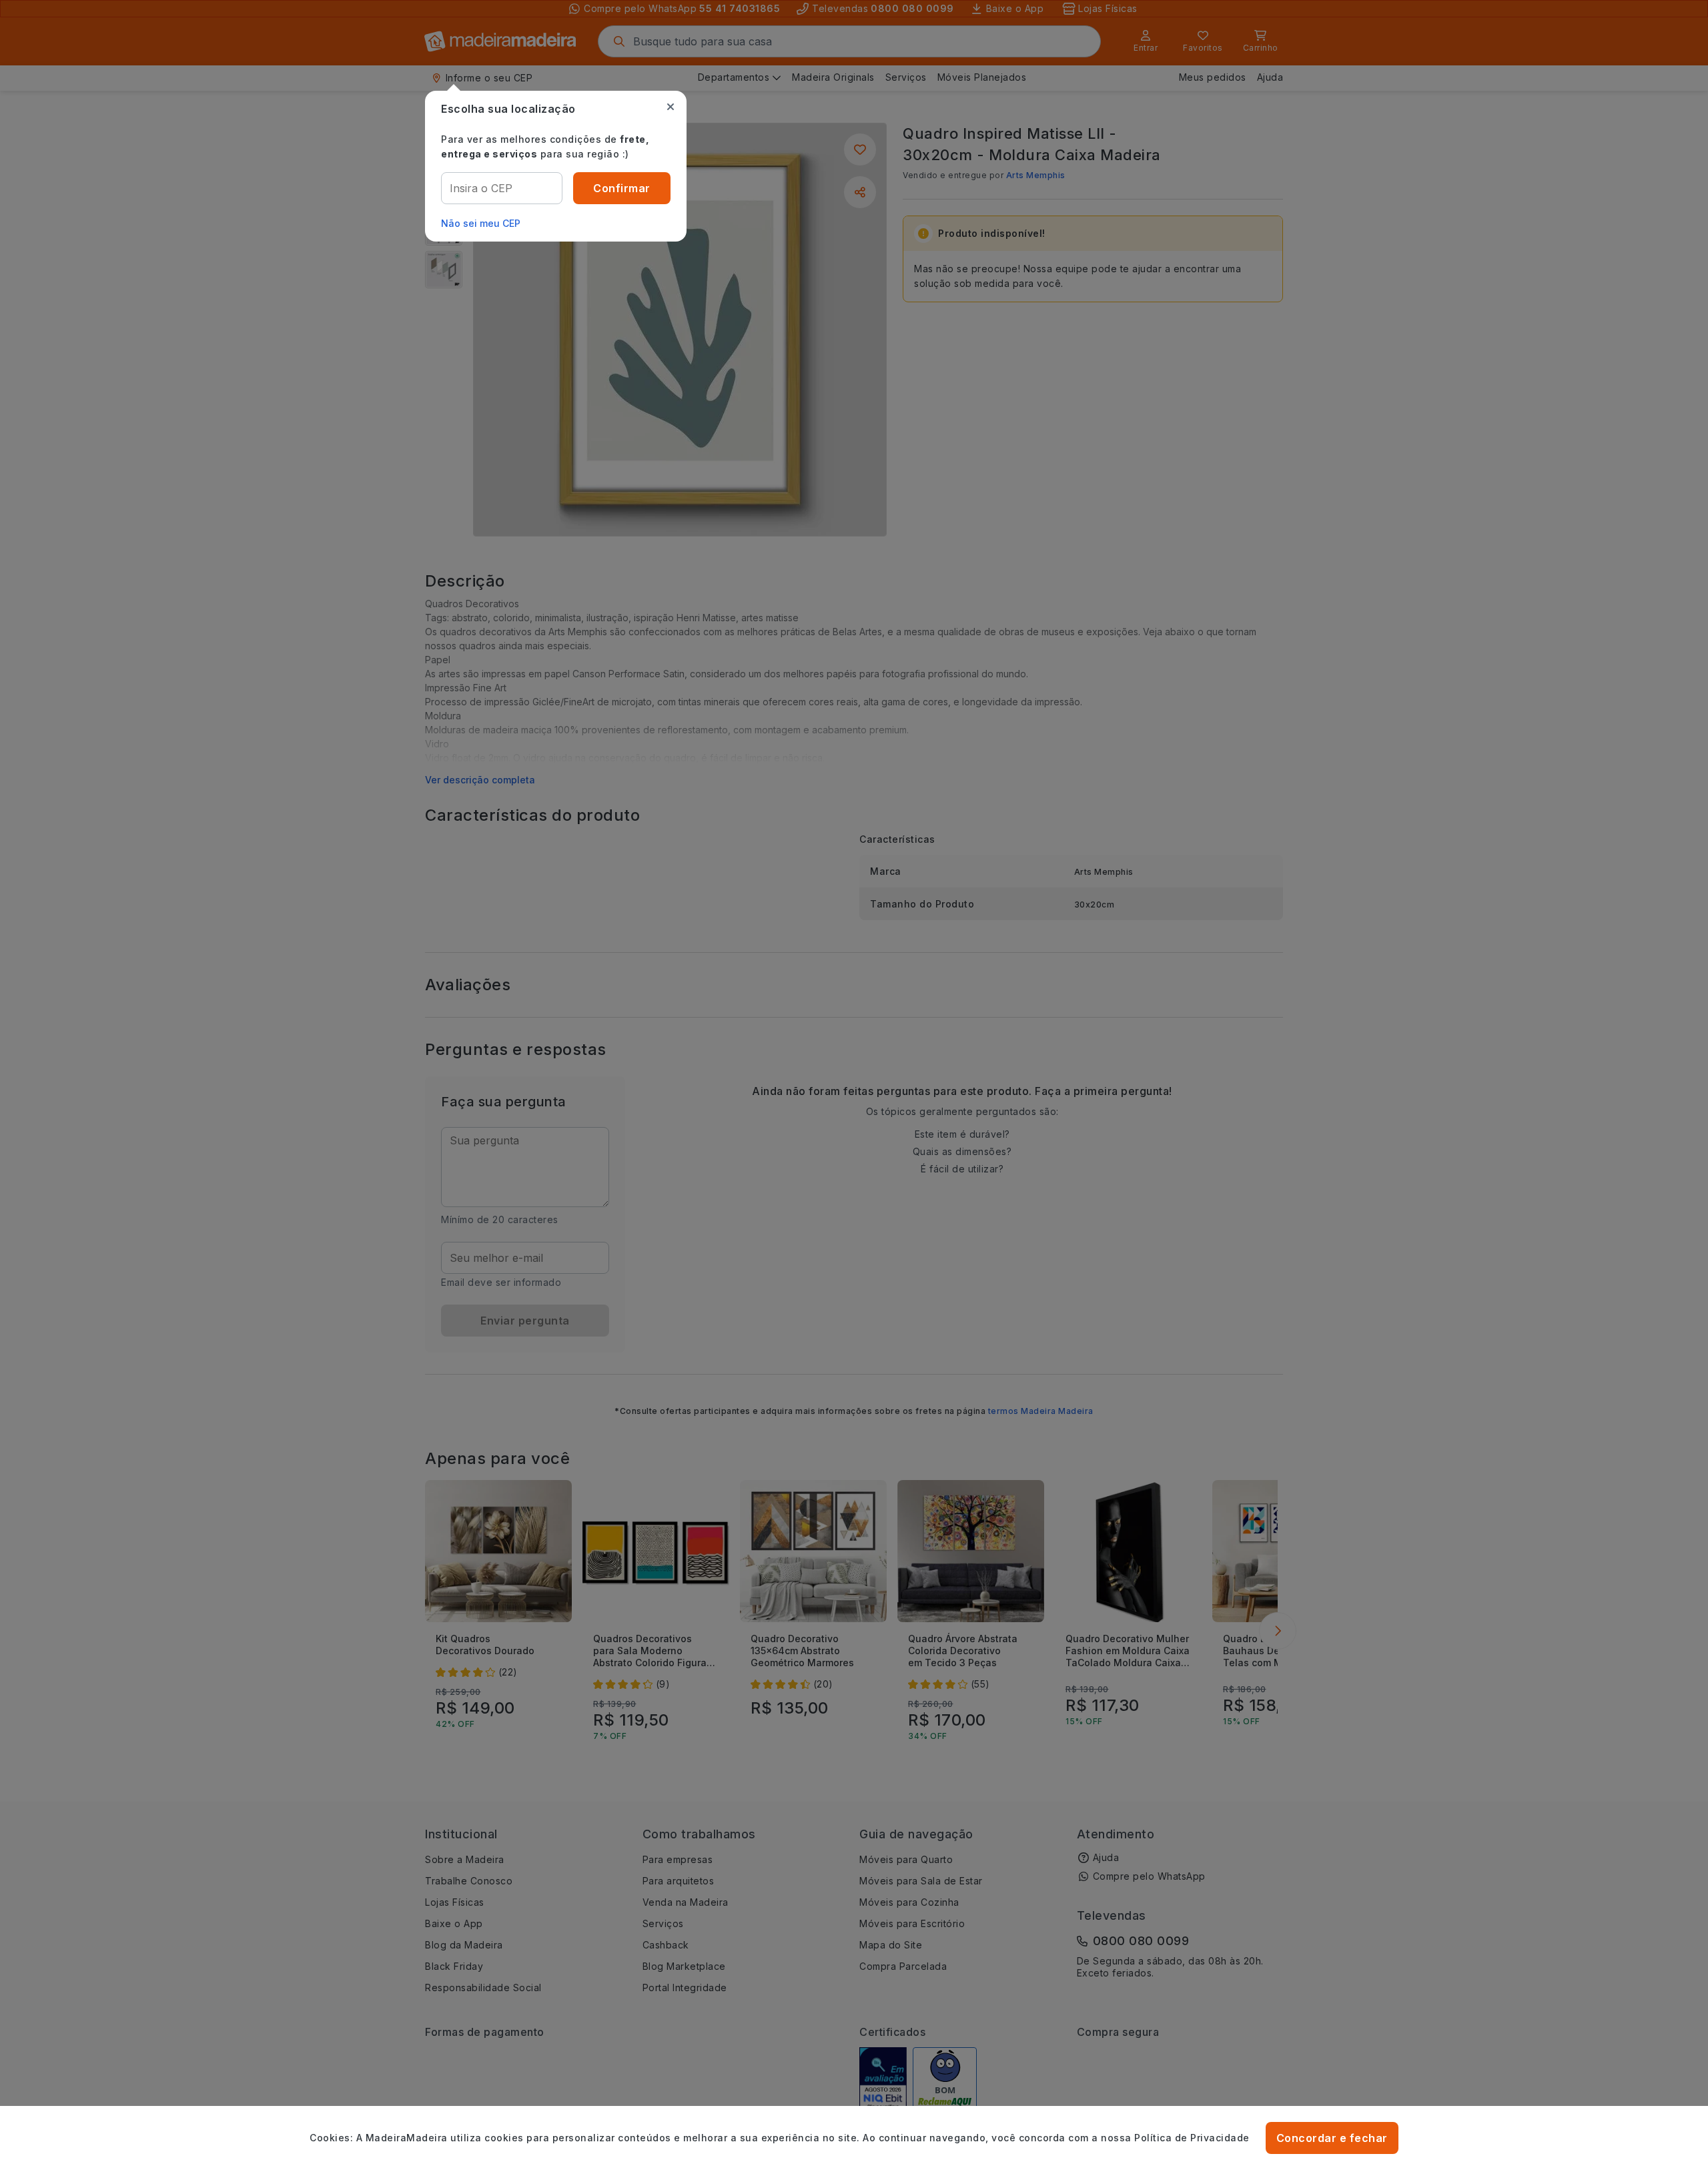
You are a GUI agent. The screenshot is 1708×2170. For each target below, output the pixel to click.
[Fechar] (671, 107)
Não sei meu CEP (481, 223)
